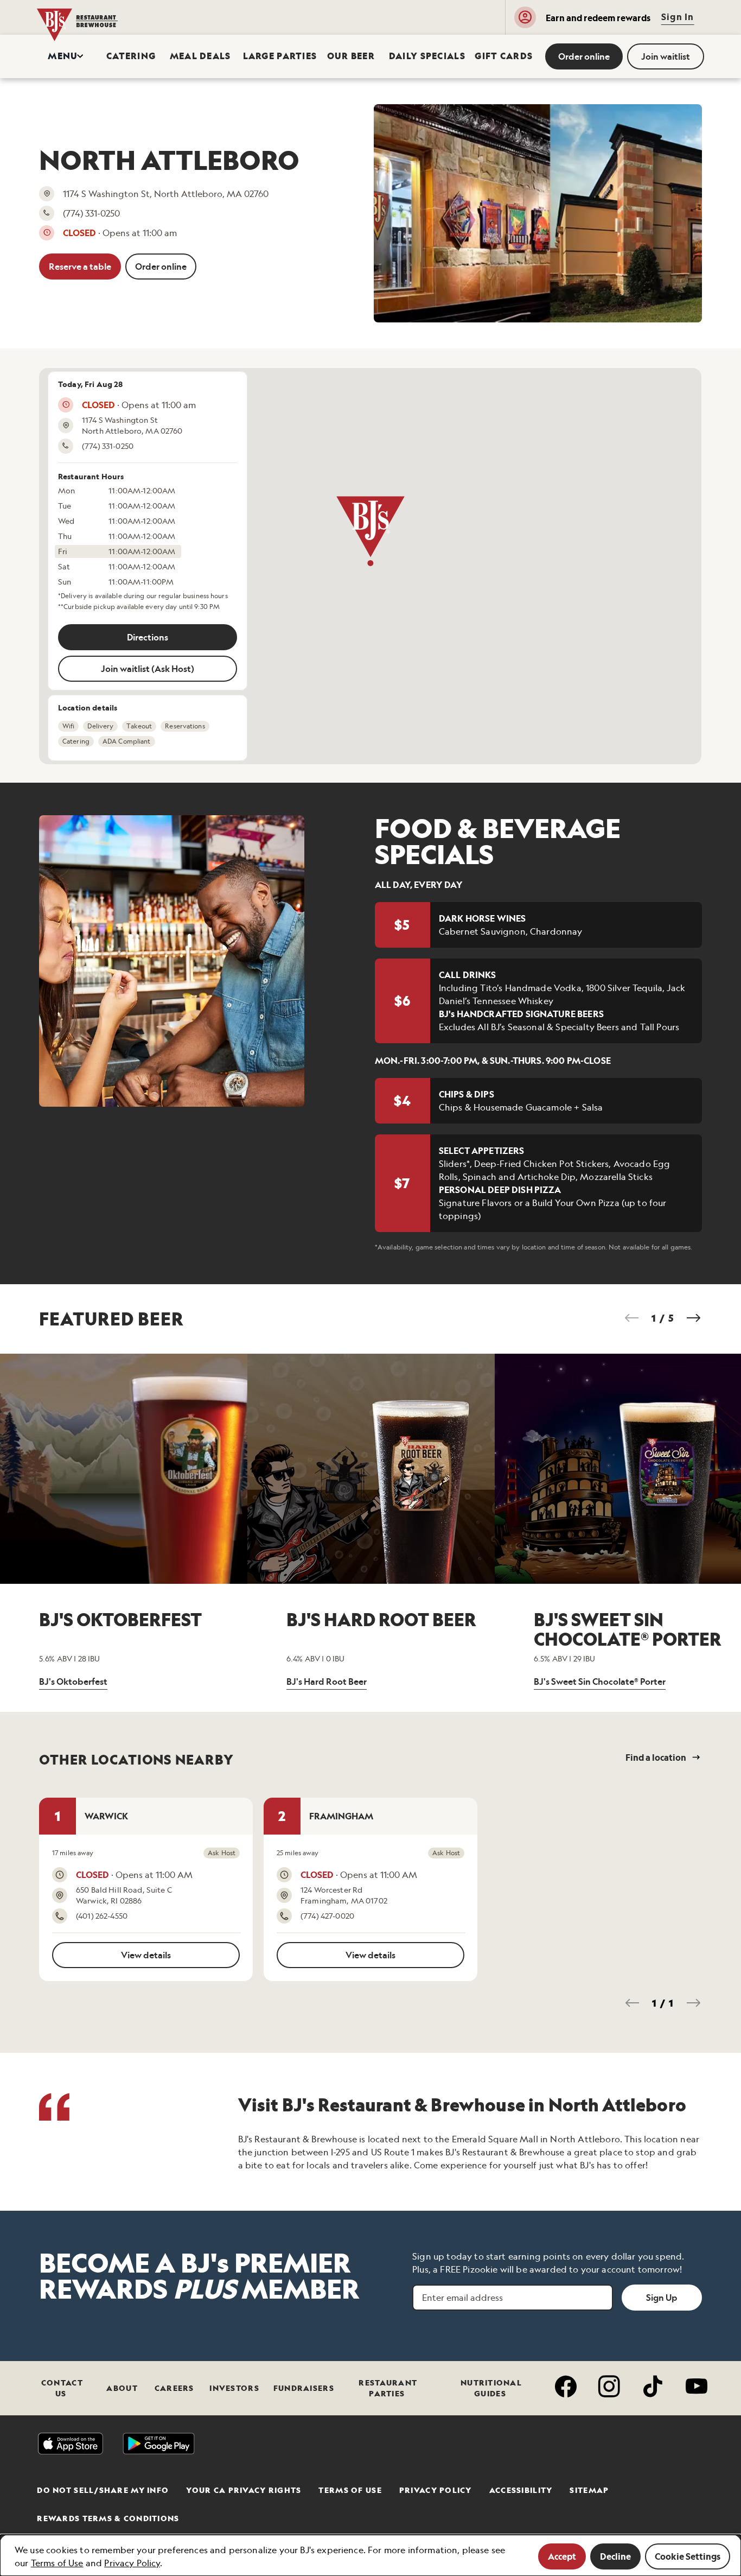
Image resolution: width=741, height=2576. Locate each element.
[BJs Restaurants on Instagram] (607, 2388)
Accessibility (521, 2490)
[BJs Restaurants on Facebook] (564, 2388)
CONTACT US (62, 2388)
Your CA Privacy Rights (244, 2490)
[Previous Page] (632, 1318)
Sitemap (589, 2490)
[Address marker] (370, 531)
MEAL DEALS (196, 56)
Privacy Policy (436, 2490)
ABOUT (122, 2388)
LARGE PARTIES (274, 56)
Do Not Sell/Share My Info (103, 2490)
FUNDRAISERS (304, 2388)
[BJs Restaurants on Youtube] (694, 2388)
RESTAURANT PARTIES (388, 2388)
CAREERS (174, 2388)
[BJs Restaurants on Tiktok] (650, 2388)
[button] (66, 56)
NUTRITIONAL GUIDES (491, 2388)
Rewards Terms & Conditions (108, 2518)
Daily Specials (421, 56)
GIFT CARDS (499, 56)
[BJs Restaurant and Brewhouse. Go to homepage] (88, 17)
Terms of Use (350, 2490)
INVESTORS (234, 2388)
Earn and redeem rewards (598, 18)
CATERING (127, 56)
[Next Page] (693, 1318)
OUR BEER (347, 56)
